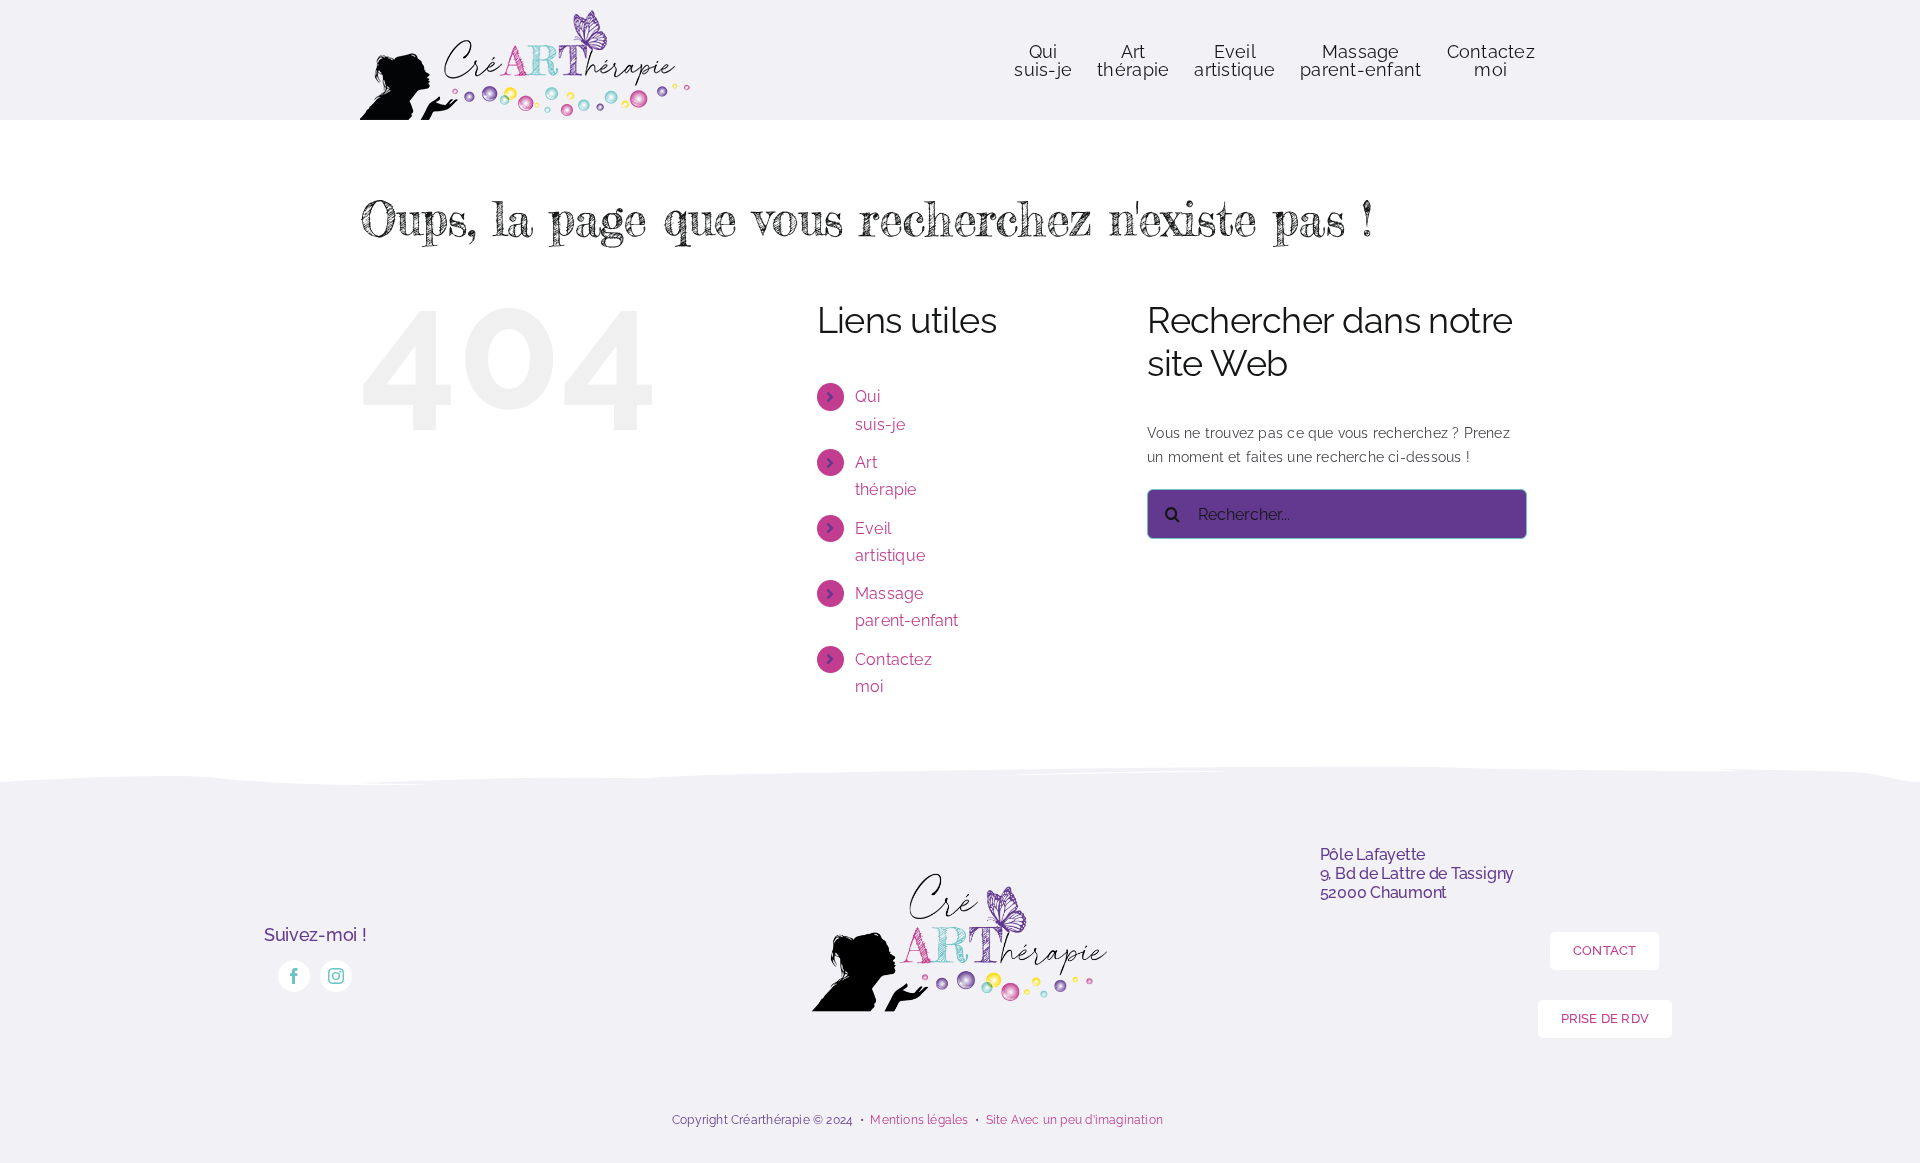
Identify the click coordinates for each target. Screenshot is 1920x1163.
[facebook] (294, 976)
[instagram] (336, 976)
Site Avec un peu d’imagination (1074, 1120)
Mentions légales (919, 1120)
